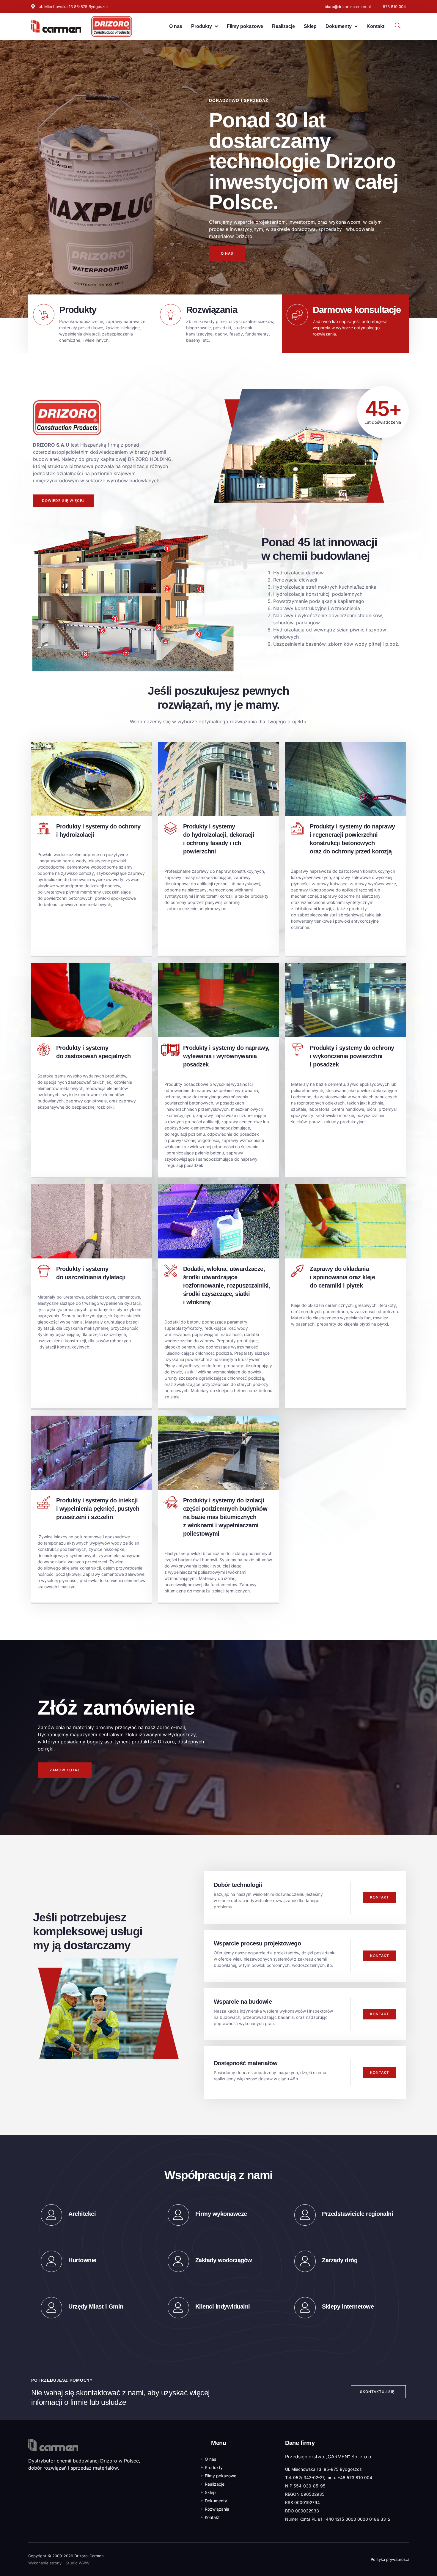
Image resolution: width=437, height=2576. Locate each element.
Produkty (202, 26)
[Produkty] (44, 315)
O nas (176, 26)
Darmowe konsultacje (357, 310)
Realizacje (283, 26)
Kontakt (375, 26)
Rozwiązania (212, 310)
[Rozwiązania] (171, 315)
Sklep (310, 26)
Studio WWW (78, 2563)
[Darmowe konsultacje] (297, 315)
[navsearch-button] (398, 26)
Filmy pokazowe (245, 26)
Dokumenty (339, 26)
